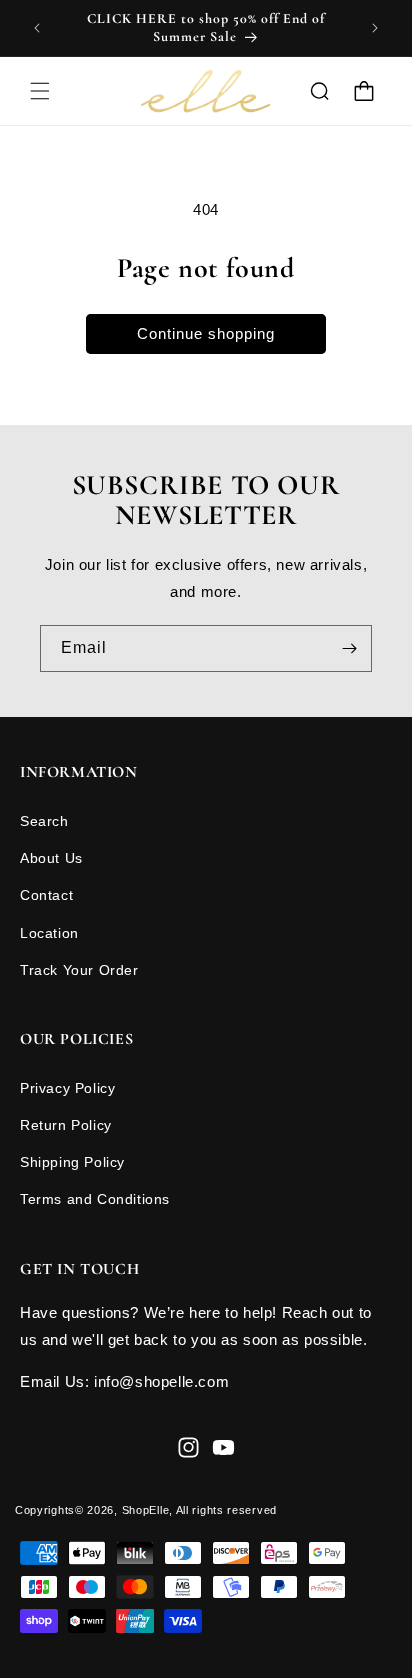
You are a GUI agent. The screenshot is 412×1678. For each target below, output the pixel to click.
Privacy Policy (67, 1088)
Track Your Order (79, 970)
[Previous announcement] (37, 28)
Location (49, 933)
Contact (46, 895)
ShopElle (146, 1510)
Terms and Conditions (95, 1199)
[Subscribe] (349, 648)
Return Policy (66, 1125)
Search (44, 821)
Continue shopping (206, 333)
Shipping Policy (72, 1162)
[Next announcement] (375, 28)
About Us (51, 858)
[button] (40, 91)
